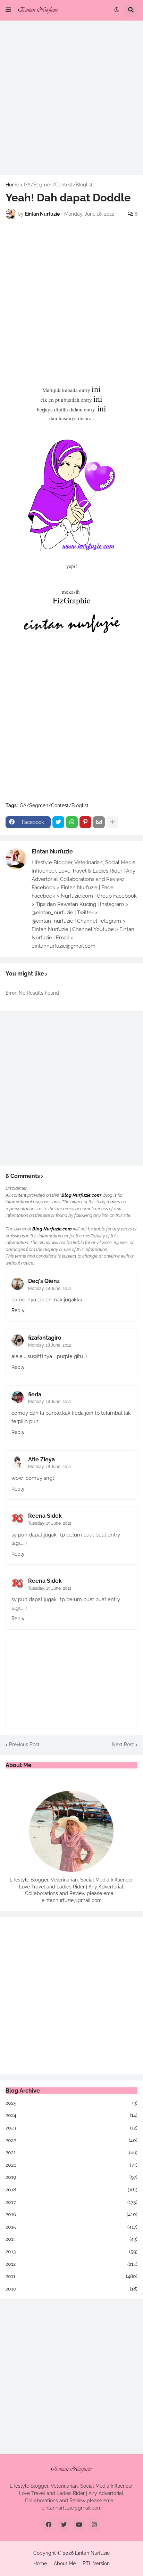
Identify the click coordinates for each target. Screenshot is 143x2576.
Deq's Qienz (44, 1281)
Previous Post (24, 1744)
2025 (71, 2103)
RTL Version (96, 2563)
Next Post (123, 1744)
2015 (71, 2227)
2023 (71, 2128)
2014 (71, 2239)
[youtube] (79, 2525)
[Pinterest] (85, 822)
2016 (71, 2214)
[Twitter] (58, 822)
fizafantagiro (45, 1338)
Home (12, 185)
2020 (71, 2165)
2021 (71, 2152)
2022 (71, 2140)
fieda (35, 1394)
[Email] (99, 822)
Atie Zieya (41, 1459)
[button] (8, 10)
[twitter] (64, 2525)
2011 (71, 2276)
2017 (71, 2202)
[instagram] (94, 2525)
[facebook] (49, 2525)
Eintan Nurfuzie (52, 852)
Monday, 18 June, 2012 (49, 1289)
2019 (71, 2177)
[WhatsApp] (72, 822)
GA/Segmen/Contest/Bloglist (58, 185)
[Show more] (112, 822)
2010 (71, 2289)
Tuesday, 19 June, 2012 (50, 1523)
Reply (18, 1310)
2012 (71, 2264)
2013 (71, 2252)
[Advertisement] (71, 98)
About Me (65, 2563)
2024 (71, 2115)
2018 (71, 2190)
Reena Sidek (45, 1516)
